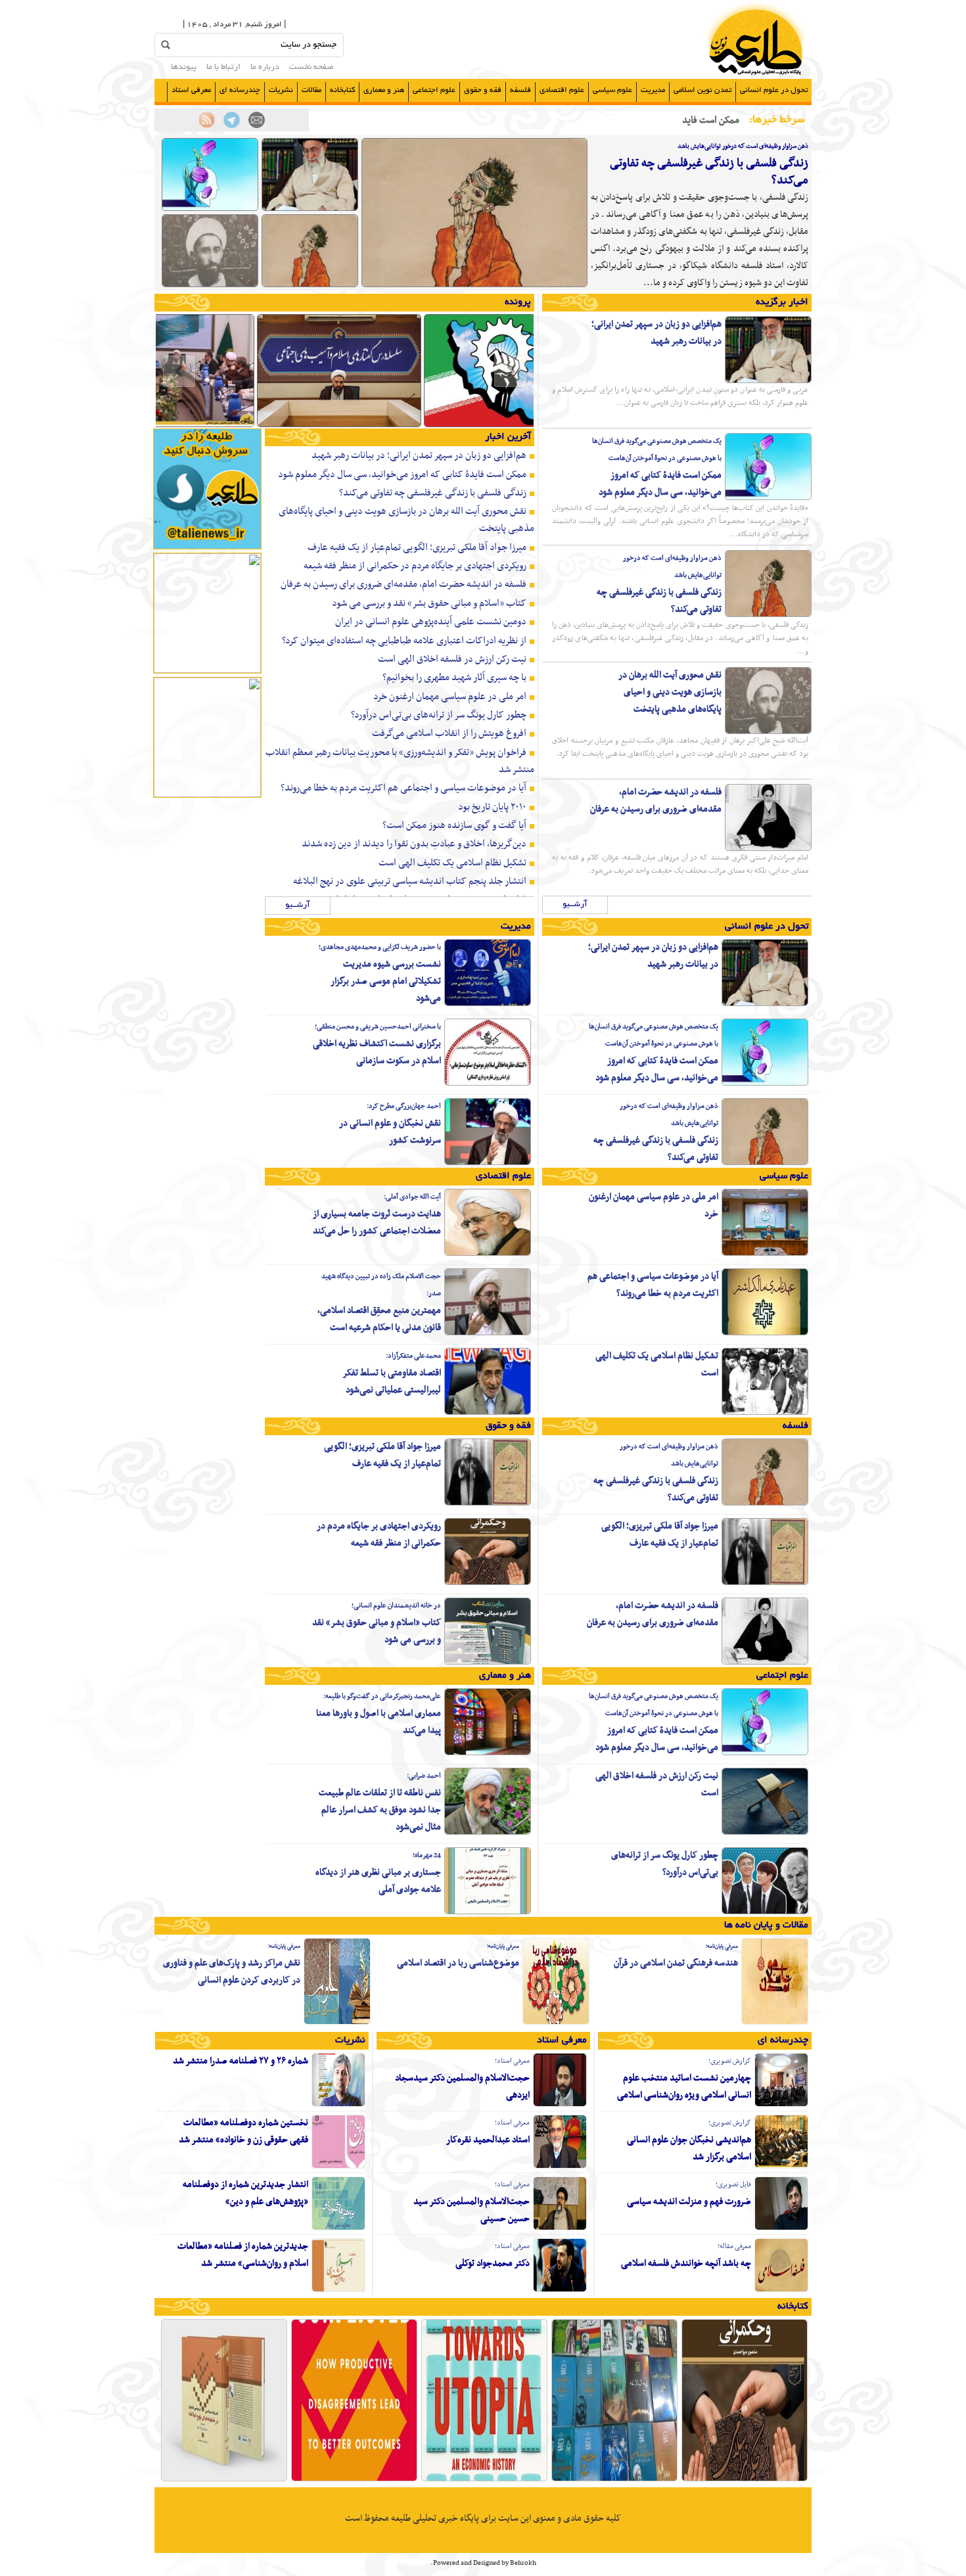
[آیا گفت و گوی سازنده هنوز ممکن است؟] (354, 2480)
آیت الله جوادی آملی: (412, 1197)
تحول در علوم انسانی (774, 90)
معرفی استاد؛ (512, 2061)
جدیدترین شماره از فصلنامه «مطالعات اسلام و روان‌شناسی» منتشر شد (243, 2255)
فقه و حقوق (483, 90)
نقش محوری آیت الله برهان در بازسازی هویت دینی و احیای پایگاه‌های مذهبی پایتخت (670, 692)
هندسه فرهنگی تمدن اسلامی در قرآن (676, 1963)
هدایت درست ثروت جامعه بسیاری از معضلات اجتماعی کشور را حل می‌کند (377, 1223)
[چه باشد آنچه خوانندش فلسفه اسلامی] (781, 2290)
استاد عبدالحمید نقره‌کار (488, 2140)
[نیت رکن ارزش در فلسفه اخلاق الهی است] (765, 1833)
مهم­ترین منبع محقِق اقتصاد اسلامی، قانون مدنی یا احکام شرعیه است (379, 1319)
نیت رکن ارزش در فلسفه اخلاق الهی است (452, 659)
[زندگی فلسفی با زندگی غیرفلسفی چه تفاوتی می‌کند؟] (474, 285)
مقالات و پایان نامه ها (766, 1925)
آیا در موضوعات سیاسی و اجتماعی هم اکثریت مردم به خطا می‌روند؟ (403, 788)
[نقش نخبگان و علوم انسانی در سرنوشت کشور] (488, 1163)
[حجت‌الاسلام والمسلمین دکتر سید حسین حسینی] (560, 2228)
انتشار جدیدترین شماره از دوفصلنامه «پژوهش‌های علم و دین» (245, 2193)
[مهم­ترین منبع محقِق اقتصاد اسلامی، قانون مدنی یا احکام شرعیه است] (488, 1333)
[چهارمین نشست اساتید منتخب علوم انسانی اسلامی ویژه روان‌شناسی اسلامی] (781, 2105)
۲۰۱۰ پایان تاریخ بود (492, 807)
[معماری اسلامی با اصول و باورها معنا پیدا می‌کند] (488, 1753)
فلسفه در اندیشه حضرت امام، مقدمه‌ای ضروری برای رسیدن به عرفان (656, 801)
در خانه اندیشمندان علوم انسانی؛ (396, 1606)
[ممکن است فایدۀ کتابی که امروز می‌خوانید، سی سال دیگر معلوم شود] (210, 209)
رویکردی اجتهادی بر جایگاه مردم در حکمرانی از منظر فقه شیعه (415, 566)
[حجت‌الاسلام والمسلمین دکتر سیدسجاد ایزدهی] (560, 2105)
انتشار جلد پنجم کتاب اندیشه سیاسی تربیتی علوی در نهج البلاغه (410, 881)
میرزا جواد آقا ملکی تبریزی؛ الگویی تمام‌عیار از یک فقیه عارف (417, 547)
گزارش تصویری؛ (730, 2061)
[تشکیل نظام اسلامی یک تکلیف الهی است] (765, 1413)
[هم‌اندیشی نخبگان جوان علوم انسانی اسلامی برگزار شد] (781, 2167)
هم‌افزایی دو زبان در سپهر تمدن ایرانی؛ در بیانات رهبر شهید (656, 333)
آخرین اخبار (508, 437)
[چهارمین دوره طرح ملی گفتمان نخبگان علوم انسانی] (506, 426)
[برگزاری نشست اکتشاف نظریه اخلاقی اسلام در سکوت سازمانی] (488, 1084)
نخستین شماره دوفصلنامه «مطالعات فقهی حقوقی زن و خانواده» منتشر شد (243, 2131)
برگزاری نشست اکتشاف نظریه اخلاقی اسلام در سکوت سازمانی (377, 1052)
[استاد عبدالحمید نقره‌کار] (560, 2167)
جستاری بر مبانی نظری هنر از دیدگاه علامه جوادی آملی (378, 1881)
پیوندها (184, 68)
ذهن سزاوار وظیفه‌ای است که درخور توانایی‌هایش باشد (743, 146)
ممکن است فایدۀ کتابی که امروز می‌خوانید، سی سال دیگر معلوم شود (660, 484)
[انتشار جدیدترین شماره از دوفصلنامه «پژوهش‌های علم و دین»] (338, 2228)
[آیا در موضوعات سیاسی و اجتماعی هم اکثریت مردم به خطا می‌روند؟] (765, 1333)
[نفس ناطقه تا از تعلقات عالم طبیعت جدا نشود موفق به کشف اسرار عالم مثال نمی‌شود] (488, 1833)
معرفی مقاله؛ (734, 2246)
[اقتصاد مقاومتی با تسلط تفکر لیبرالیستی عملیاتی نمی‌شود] (488, 1413)
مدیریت (653, 90)
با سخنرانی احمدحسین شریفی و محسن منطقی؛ (378, 1027)
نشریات (281, 90)
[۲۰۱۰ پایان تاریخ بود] (484, 2480)
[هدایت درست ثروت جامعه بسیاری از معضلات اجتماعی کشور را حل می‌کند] (488, 1254)
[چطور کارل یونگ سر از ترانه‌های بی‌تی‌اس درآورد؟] (765, 1912)
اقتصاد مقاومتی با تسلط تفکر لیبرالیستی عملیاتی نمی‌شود (392, 1382)
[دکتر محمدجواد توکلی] (560, 2290)
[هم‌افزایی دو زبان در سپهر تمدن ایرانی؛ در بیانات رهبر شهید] (310, 209)
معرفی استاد (191, 90)
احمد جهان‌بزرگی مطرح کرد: (404, 1106)
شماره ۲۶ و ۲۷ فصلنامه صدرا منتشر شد (241, 2061)
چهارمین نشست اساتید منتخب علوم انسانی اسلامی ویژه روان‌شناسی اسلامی (684, 2087)
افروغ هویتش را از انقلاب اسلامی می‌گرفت (449, 733)
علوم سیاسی (612, 90)
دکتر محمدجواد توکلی (493, 2264)
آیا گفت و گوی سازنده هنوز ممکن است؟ (454, 825)
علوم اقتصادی (562, 90)
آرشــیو (575, 905)
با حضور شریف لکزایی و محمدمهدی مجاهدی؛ (380, 947)
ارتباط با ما (223, 68)
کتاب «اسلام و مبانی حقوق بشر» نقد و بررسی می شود (429, 603)
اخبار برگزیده (782, 302)
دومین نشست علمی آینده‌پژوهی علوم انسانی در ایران (431, 622)
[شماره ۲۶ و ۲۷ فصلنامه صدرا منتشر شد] (338, 2105)
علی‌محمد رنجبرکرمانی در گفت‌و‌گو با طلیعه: (382, 1696)
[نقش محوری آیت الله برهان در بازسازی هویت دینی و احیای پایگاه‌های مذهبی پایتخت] (210, 285)
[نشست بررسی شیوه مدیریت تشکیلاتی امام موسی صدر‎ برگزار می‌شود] (488, 1004)
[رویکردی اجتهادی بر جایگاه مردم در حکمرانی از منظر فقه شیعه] (488, 1583)
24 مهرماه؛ (427, 1855)
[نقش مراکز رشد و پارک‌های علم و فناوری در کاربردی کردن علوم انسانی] (337, 2023)
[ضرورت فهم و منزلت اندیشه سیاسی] (781, 2228)
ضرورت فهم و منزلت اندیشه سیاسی (689, 2202)
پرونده (518, 302)
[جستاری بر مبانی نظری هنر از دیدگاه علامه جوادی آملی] (488, 1912)
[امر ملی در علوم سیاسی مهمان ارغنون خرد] (765, 1254)
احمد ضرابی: (424, 1776)
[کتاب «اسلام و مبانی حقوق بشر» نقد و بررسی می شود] (488, 1663)
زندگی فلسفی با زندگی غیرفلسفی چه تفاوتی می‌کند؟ (709, 172)
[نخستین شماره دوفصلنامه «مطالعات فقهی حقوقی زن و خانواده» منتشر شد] (338, 2167)
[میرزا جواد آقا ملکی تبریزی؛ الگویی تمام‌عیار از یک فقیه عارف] (765, 1583)
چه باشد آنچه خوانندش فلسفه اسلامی (686, 2264)
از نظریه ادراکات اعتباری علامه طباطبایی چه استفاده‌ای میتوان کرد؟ (404, 641)
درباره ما (265, 68)
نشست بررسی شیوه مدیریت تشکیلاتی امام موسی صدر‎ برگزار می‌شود (386, 981)
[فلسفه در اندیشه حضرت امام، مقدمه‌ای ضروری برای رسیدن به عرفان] (768, 849)
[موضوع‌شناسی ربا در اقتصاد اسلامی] (556, 2023)
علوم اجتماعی (434, 90)
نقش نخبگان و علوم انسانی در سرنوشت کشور (390, 1132)
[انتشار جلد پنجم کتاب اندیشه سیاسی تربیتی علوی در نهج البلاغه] (224, 2480)
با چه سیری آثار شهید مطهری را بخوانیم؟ (454, 678)
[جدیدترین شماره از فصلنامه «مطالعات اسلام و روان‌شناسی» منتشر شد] (338, 2290)
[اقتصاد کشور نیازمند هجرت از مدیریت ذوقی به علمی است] (339, 426)
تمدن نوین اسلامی (702, 90)
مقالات (311, 90)
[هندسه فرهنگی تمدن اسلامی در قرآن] (775, 2023)
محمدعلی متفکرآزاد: (413, 1356)
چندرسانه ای (240, 90)
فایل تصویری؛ (733, 2185)
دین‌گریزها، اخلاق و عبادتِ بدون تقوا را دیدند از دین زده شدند (414, 844)
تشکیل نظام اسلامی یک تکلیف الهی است (452, 863)
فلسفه (520, 90)
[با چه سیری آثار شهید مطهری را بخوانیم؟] (614, 2480)
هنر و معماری (384, 90)
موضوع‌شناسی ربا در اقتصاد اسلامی (458, 1963)
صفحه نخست (311, 68)
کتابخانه (342, 90)
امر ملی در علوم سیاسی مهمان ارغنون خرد (450, 697)
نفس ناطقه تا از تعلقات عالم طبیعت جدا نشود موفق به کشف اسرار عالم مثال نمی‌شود (380, 1810)
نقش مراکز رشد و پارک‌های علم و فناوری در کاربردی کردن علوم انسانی (232, 1972)
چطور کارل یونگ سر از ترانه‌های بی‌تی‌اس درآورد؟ (439, 715)
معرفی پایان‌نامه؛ (722, 1946)
